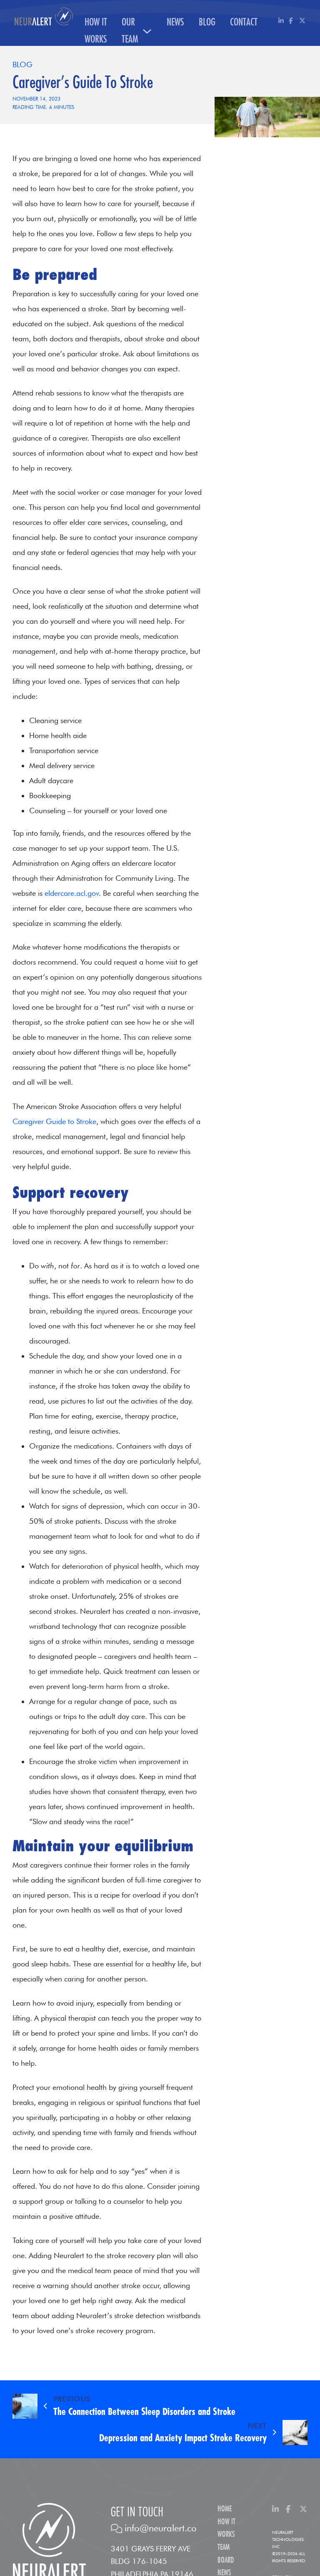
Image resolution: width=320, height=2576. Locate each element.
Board (226, 2560)
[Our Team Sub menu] (147, 31)
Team (224, 2547)
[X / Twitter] (302, 21)
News (175, 22)
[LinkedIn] (281, 21)
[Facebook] (292, 21)
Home (225, 2509)
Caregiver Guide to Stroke (54, 1121)
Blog (207, 22)
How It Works (96, 31)
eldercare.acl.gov (71, 893)
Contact (244, 22)
